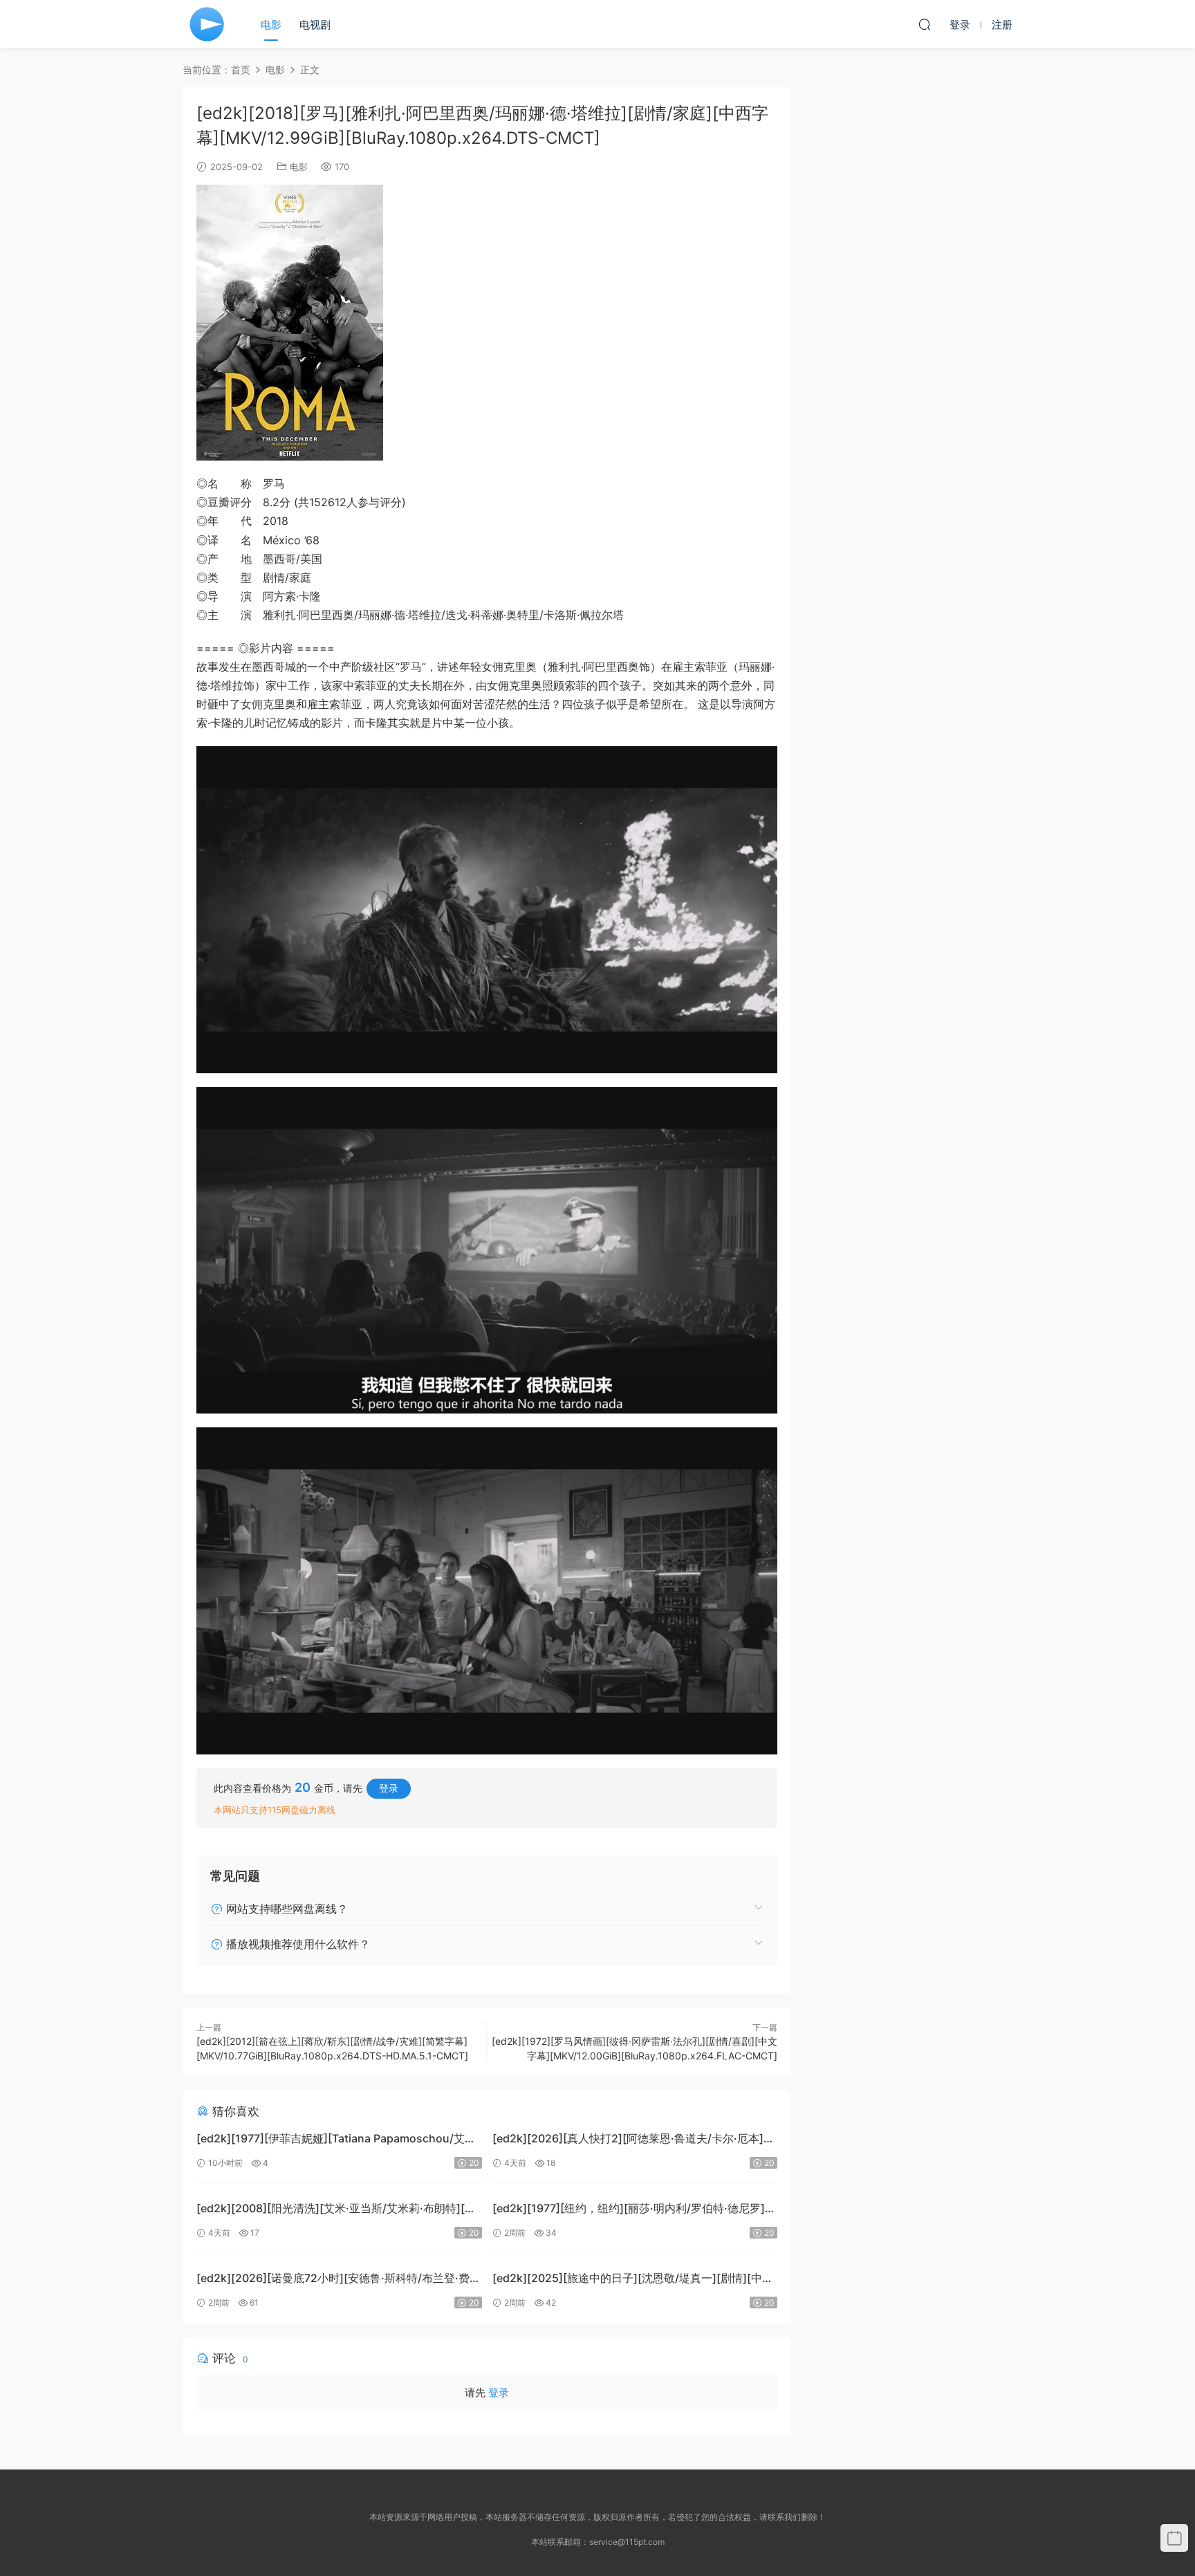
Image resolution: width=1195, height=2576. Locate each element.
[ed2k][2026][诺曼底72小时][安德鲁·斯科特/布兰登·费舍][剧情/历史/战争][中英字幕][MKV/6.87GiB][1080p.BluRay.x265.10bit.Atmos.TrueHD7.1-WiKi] (333, 2280)
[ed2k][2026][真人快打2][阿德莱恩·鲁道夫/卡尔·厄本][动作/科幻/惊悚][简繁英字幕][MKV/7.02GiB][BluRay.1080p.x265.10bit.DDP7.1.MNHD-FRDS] (628, 2140)
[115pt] (207, 24)
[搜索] (925, 24)
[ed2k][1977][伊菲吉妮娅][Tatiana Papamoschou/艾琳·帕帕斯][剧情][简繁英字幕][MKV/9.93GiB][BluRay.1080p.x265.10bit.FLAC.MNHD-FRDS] (338, 2140)
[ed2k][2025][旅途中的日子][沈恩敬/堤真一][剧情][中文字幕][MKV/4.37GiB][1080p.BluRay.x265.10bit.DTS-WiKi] (633, 2280)
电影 (271, 25)
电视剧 (315, 25)
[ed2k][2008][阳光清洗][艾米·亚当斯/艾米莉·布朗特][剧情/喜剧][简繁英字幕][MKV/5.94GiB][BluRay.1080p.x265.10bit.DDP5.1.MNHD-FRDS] (336, 2210)
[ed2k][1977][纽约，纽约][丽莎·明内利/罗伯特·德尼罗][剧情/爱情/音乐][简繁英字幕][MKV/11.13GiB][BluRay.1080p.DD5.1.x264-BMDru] (629, 2210)
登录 (389, 1788)
